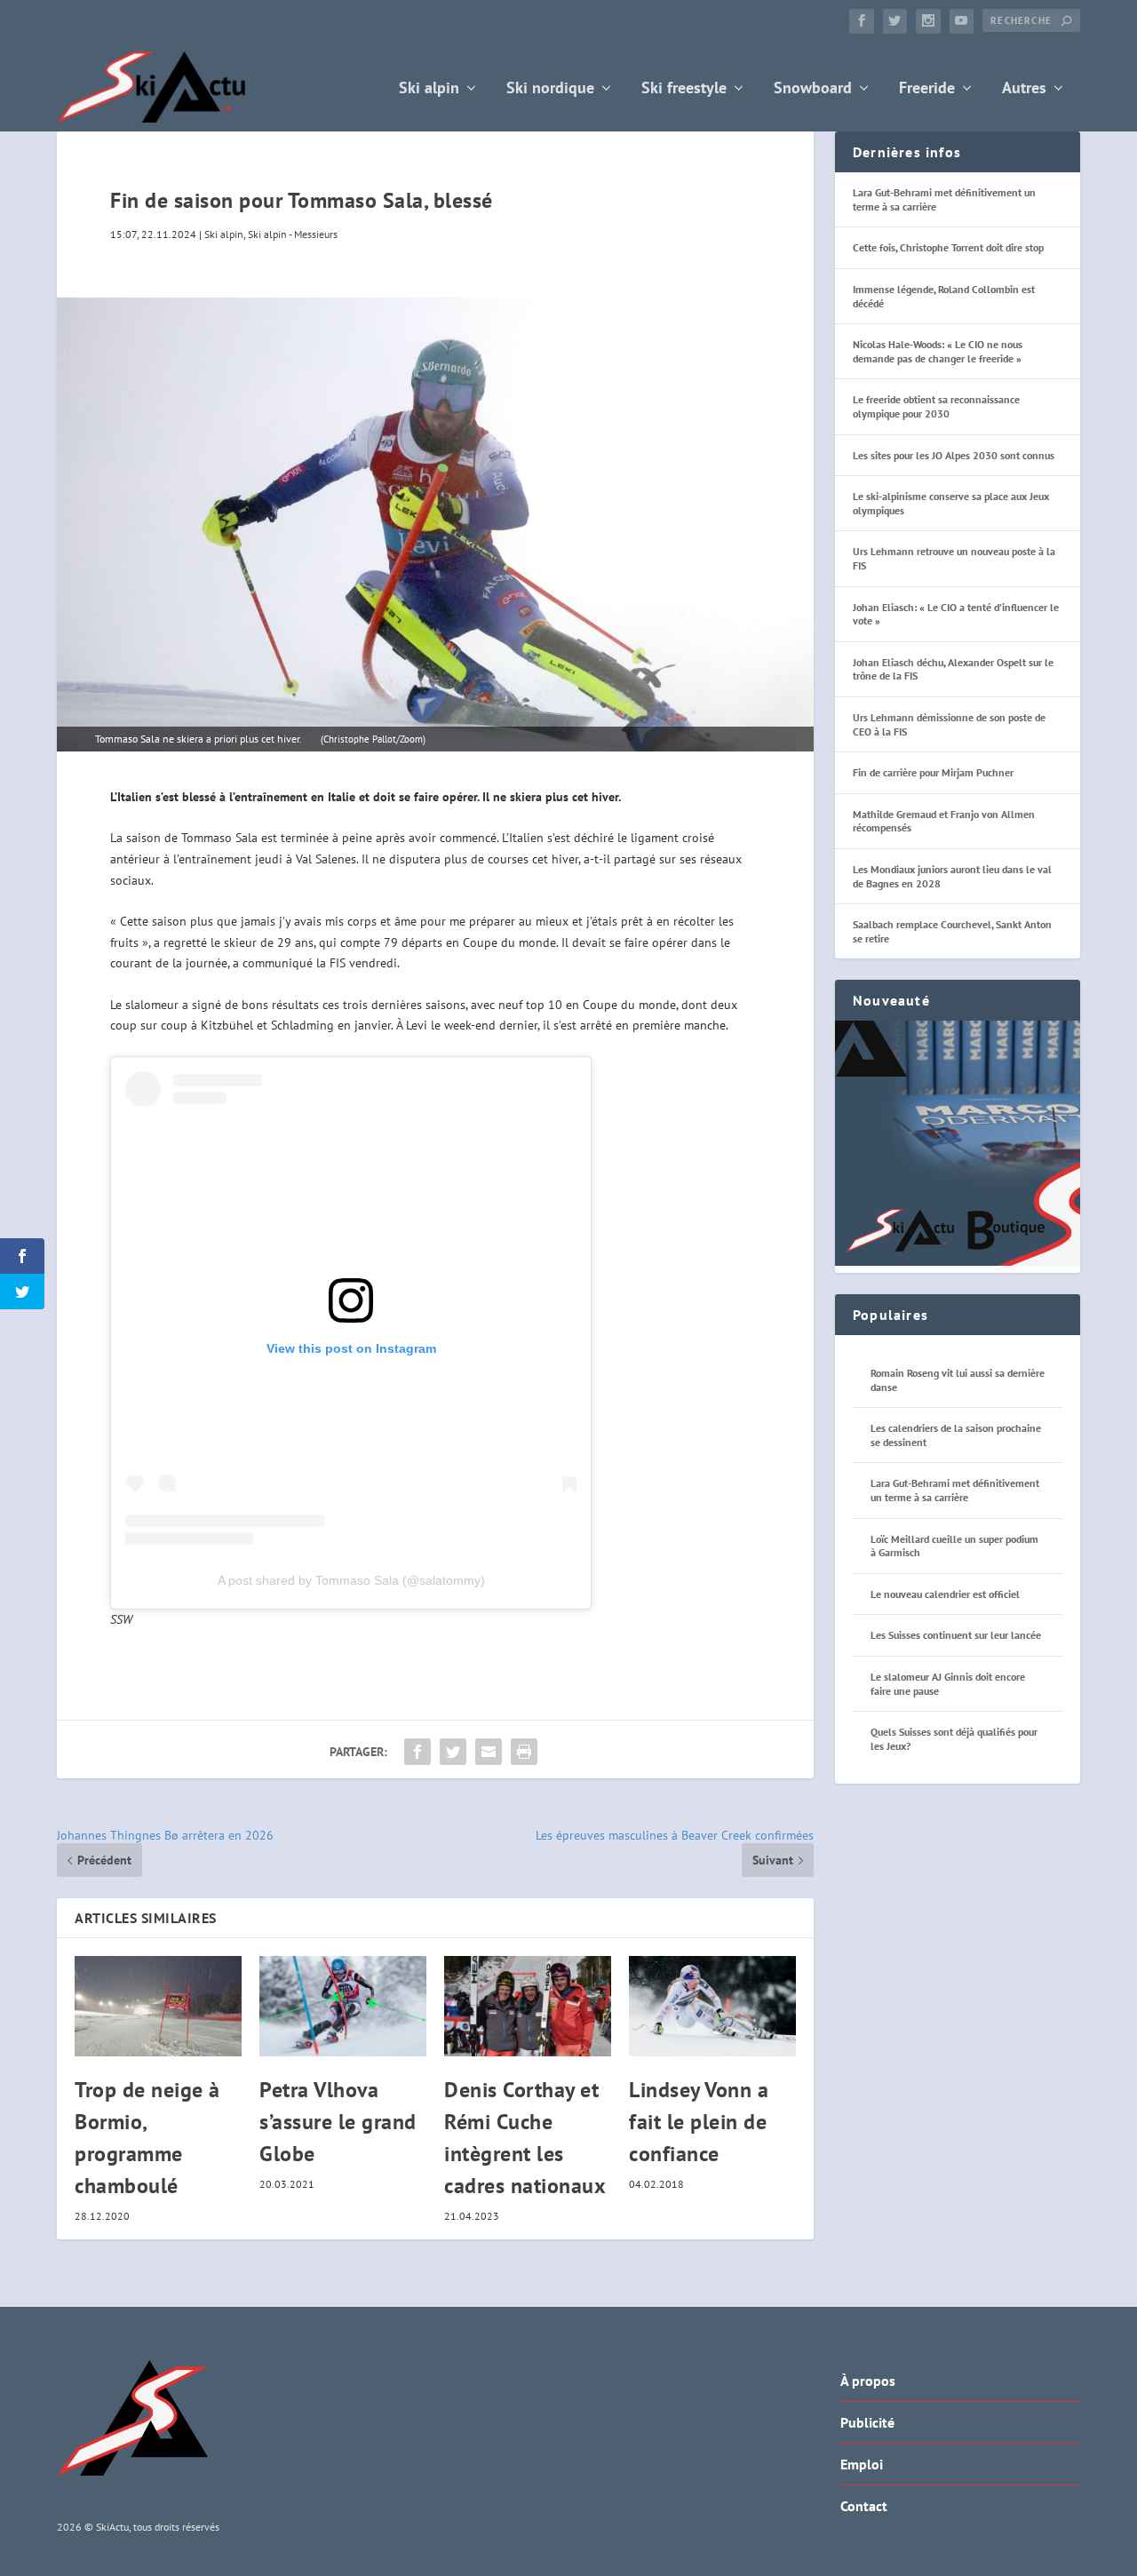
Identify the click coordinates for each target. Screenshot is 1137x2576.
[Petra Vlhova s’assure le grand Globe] (343, 2006)
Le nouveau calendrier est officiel (945, 1594)
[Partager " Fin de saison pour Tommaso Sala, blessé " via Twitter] (453, 1752)
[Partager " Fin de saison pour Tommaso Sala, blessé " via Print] (524, 1752)
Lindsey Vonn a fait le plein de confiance (699, 2122)
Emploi (862, 2464)
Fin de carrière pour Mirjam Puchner (933, 772)
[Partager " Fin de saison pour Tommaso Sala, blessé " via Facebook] (417, 1752)
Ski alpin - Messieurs (293, 234)
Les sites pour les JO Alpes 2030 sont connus (954, 455)
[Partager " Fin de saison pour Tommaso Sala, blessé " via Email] (489, 1752)
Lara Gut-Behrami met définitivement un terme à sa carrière (955, 1490)
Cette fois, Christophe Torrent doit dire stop (948, 247)
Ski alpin (429, 89)
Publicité (867, 2422)
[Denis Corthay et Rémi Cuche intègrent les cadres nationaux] (528, 2006)
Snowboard (813, 89)
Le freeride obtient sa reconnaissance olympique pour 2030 (936, 406)
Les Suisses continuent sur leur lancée (956, 1635)
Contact (864, 2506)
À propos (868, 2381)
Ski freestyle (684, 89)
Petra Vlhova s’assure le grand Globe (338, 2122)
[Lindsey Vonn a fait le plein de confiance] (712, 2006)
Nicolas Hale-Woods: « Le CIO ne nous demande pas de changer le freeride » (938, 351)
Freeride (927, 89)
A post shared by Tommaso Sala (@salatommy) (351, 1580)
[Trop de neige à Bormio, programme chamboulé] (158, 2006)
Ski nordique (550, 89)
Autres (1024, 89)
